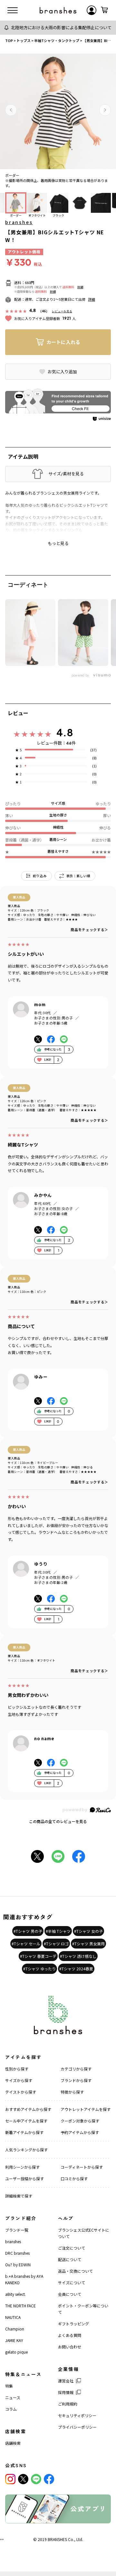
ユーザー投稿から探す (24, 2178)
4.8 (65, 732)
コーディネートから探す (82, 2167)
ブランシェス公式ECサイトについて (84, 2233)
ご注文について (72, 2248)
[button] (11, 110)
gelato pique (16, 2352)
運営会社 (66, 2381)
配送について (70, 2259)
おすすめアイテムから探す (28, 2109)
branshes (19, 222)
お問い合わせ (70, 2347)
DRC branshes (17, 2253)
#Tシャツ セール (26, 1944)
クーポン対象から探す (80, 2121)
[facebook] (49, 2479)
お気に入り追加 (62, 372)
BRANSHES (57, 2539)
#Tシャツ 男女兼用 (88, 1944)
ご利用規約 (68, 2404)
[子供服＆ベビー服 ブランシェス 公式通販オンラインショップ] (58, 10)
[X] (23, 2479)
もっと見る (58, 543)
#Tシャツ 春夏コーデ (38, 1956)
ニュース (13, 2397)
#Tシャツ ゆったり (39, 1969)
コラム (11, 2409)
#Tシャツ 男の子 (28, 1931)
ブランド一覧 (17, 2230)
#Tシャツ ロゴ (56, 1944)
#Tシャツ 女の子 (88, 1931)
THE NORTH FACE (20, 2306)
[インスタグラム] (10, 2479)
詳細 (80, 287)
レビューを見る (62, 311)
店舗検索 (13, 2443)
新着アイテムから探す (24, 2132)
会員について (70, 2294)
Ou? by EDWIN (18, 2265)
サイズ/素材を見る (66, 474)
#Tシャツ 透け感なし (78, 1956)
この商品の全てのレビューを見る (58, 1821)
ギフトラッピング (73, 2324)
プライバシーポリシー (77, 2427)
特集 (9, 2386)
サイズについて (72, 2282)
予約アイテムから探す (80, 2132)
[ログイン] (92, 10)
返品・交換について (75, 2271)
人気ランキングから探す (26, 2150)
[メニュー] (13, 10)
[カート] (104, 10)
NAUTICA (13, 2317)
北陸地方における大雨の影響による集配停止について (61, 27)
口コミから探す (74, 2178)
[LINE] (36, 2479)
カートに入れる (63, 342)
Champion (15, 2329)
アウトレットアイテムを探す (86, 2109)
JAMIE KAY (14, 2340)
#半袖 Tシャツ (58, 1931)
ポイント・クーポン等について (83, 2309)
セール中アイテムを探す (26, 2121)
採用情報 (66, 2392)
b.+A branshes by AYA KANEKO (24, 2279)
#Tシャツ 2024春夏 (76, 1969)
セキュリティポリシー (77, 2415)
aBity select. (15, 2294)
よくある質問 (70, 2335)
